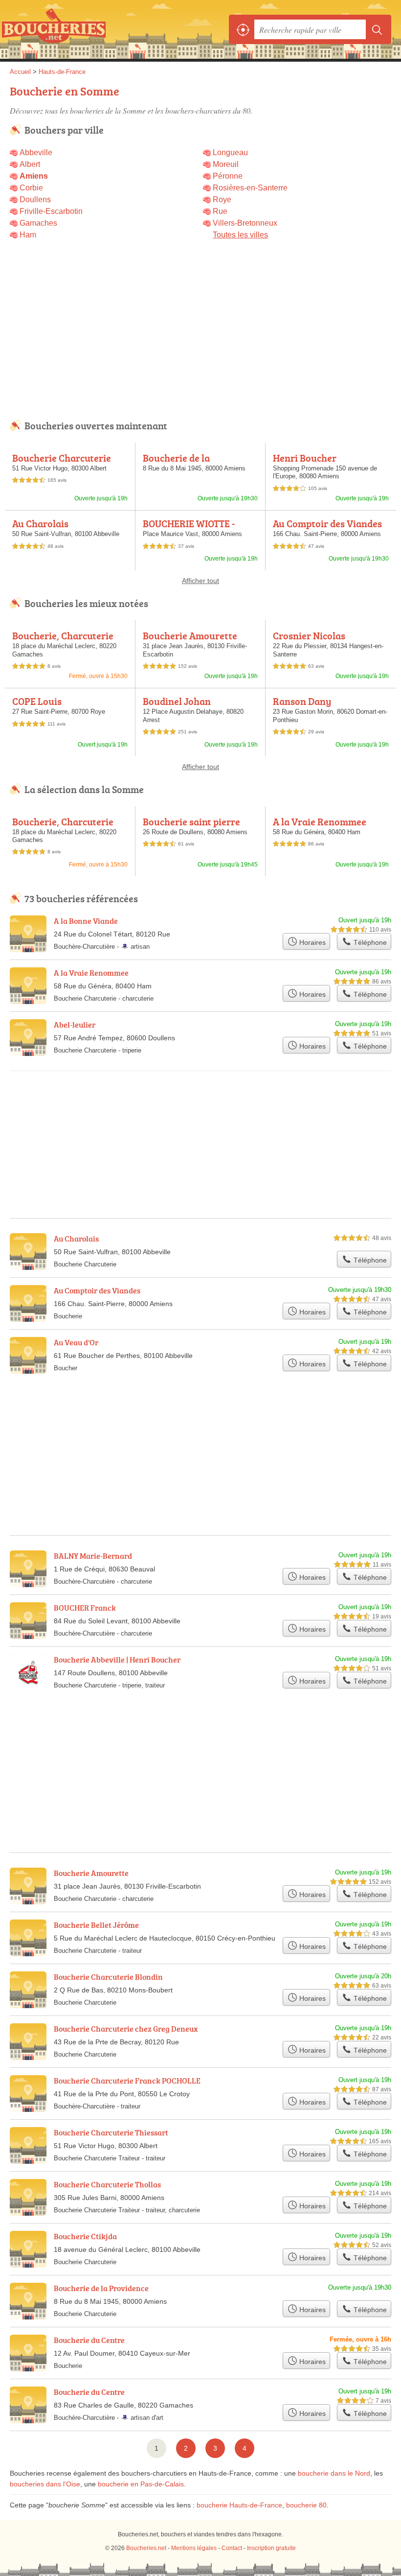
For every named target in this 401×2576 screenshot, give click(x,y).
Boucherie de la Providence (176, 463)
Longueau (230, 152)
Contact (232, 2548)
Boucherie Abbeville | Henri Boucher (117, 1660)
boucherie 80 (306, 2505)
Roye (222, 199)
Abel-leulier (75, 1025)
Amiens (34, 176)
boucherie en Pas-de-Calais (141, 2484)
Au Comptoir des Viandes (327, 523)
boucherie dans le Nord (334, 2473)
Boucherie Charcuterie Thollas (107, 2184)
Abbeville (36, 152)
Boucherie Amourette (190, 635)
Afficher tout (200, 581)
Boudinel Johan (177, 701)
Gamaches (38, 223)
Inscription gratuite (271, 2548)
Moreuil (226, 164)
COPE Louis (37, 701)
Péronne (228, 176)
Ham (28, 235)
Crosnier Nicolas (309, 635)
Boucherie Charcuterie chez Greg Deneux (126, 2029)
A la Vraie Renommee (320, 821)
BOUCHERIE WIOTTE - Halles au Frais (189, 529)
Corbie (31, 188)
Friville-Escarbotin (51, 211)
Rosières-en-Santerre (250, 188)
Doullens (35, 199)
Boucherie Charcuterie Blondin (108, 1977)
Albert (30, 164)
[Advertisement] (200, 335)
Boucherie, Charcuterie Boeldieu (63, 641)
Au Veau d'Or (76, 1342)
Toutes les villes (240, 235)
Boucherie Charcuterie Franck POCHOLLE (127, 2081)
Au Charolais (40, 523)
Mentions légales (194, 2548)
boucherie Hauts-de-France (239, 2505)
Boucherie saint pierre (191, 821)
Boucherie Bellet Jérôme (96, 1925)
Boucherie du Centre (89, 2340)
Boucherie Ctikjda (85, 2236)
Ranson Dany (302, 701)
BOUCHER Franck (85, 1608)
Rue (220, 211)
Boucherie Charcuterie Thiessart (62, 463)
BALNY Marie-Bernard (93, 1556)
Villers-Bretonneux (245, 223)
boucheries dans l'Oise (45, 2484)
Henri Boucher (305, 458)
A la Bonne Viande (86, 921)
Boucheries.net (54, 29)
